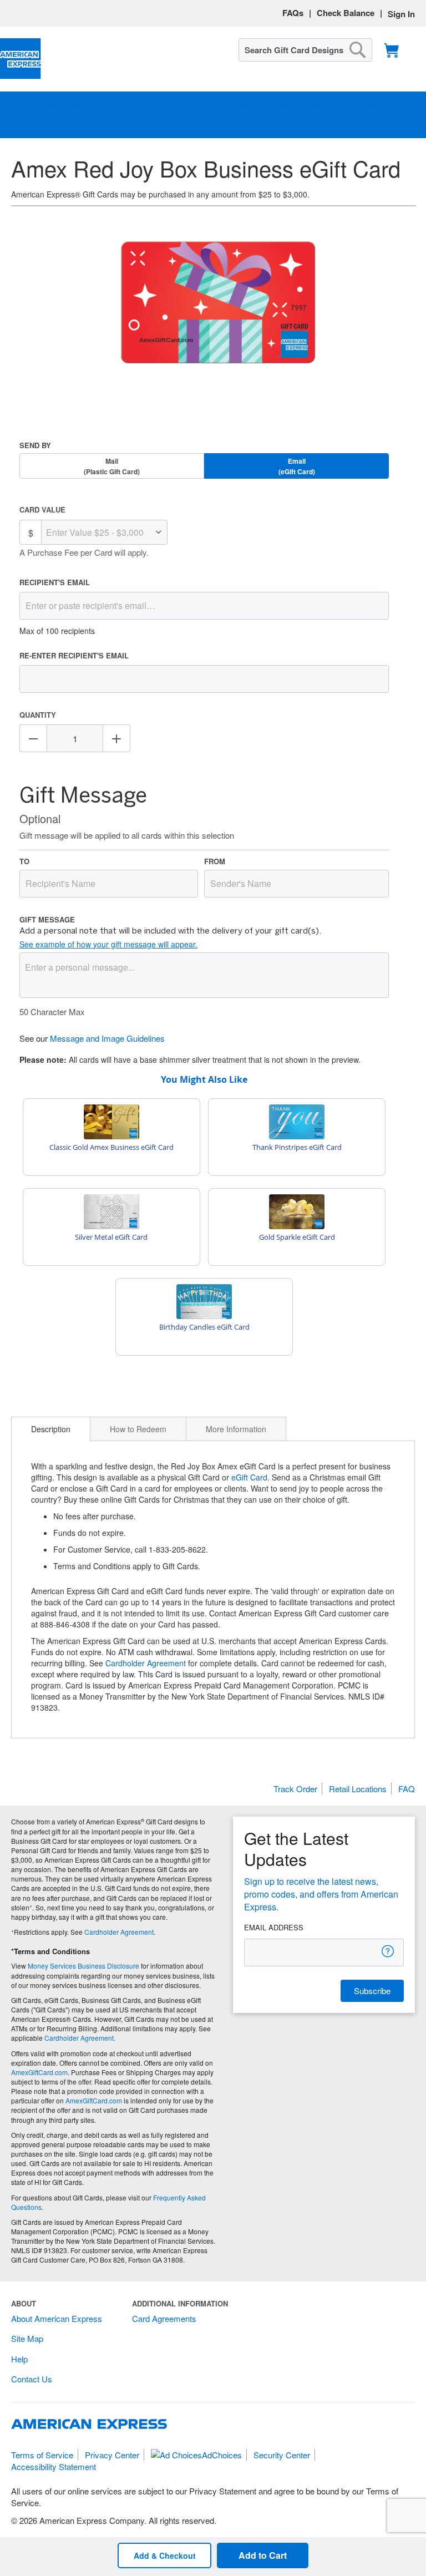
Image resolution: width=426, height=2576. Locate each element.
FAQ (407, 1789)
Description (51, 1429)
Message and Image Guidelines (107, 1038)
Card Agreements (164, 2318)
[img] (218, 303)
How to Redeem (138, 1429)
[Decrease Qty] (33, 738)
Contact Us (32, 2379)
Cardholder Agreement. (80, 2038)
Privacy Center (112, 2455)
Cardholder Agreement (146, 1663)
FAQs (293, 13)
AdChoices (222, 2455)
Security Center (282, 2455)
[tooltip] (388, 1951)
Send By (35, 445)
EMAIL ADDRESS (274, 1928)
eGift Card (249, 1477)
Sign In (401, 14)
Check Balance (346, 13)
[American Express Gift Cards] (21, 59)
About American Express (57, 2318)
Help (19, 2359)
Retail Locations (358, 1789)
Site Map (27, 2338)
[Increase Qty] (116, 738)
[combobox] (305, 50)
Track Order (295, 1789)
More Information (236, 1429)
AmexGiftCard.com (39, 2072)
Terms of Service (42, 2455)
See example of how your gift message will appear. (108, 944)
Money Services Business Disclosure (83, 1966)
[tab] (51, 1429)
